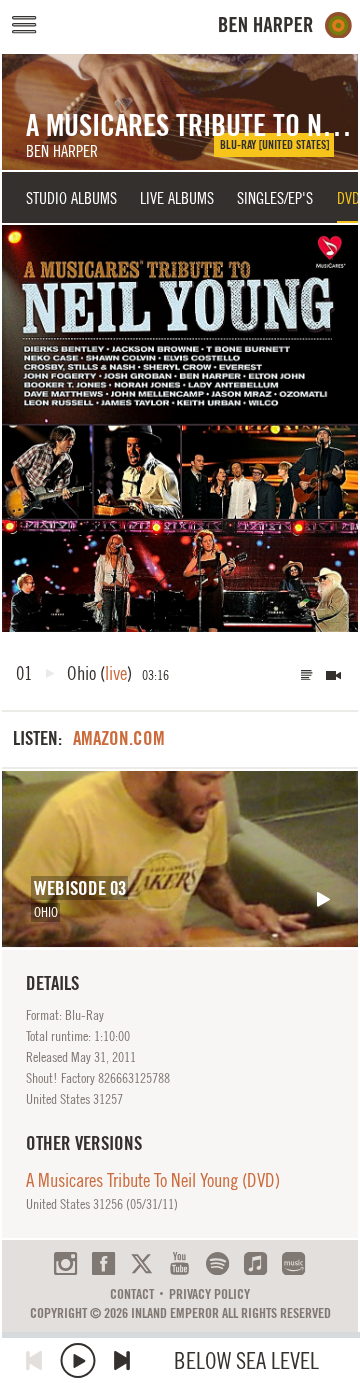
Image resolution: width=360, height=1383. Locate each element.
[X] (141, 1263)
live (116, 673)
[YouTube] (179, 1263)
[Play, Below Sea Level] (78, 1360)
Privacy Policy (209, 1294)
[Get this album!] (180, 428)
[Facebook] (103, 1263)
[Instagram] (65, 1263)
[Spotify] (217, 1263)
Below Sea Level (246, 1360)
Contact (132, 1294)
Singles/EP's (275, 198)
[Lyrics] (307, 675)
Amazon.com (119, 738)
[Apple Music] (255, 1263)
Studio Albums (71, 198)
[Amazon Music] (293, 1263)
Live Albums (177, 198)
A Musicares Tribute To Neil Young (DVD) (153, 1180)
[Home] (285, 25)
